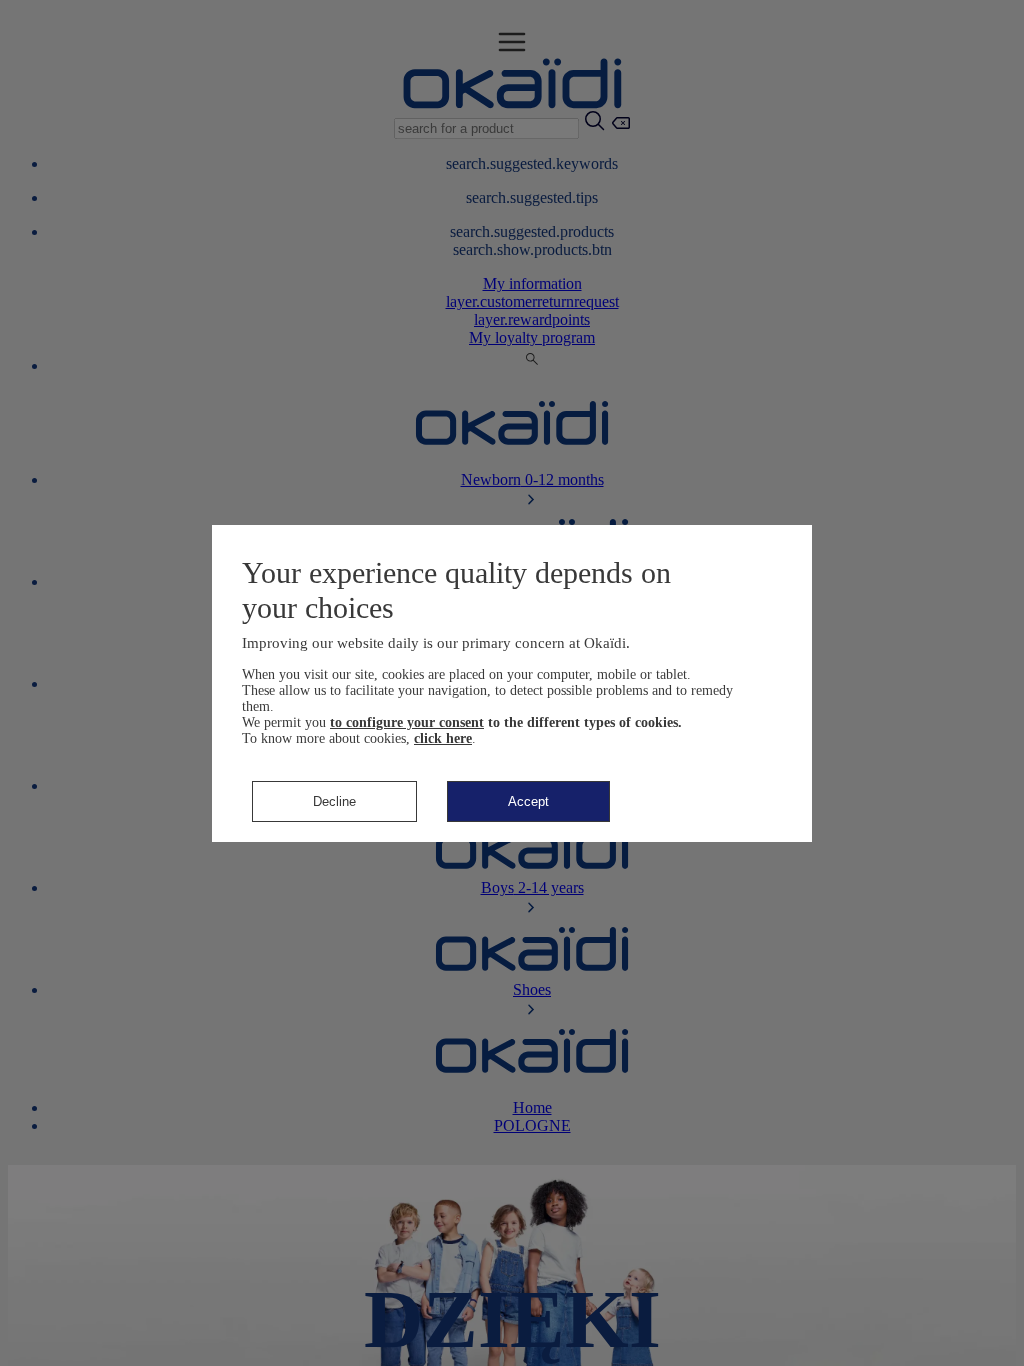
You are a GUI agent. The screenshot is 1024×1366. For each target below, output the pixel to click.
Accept (528, 801)
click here (443, 738)
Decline (334, 801)
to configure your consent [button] (407, 722)
